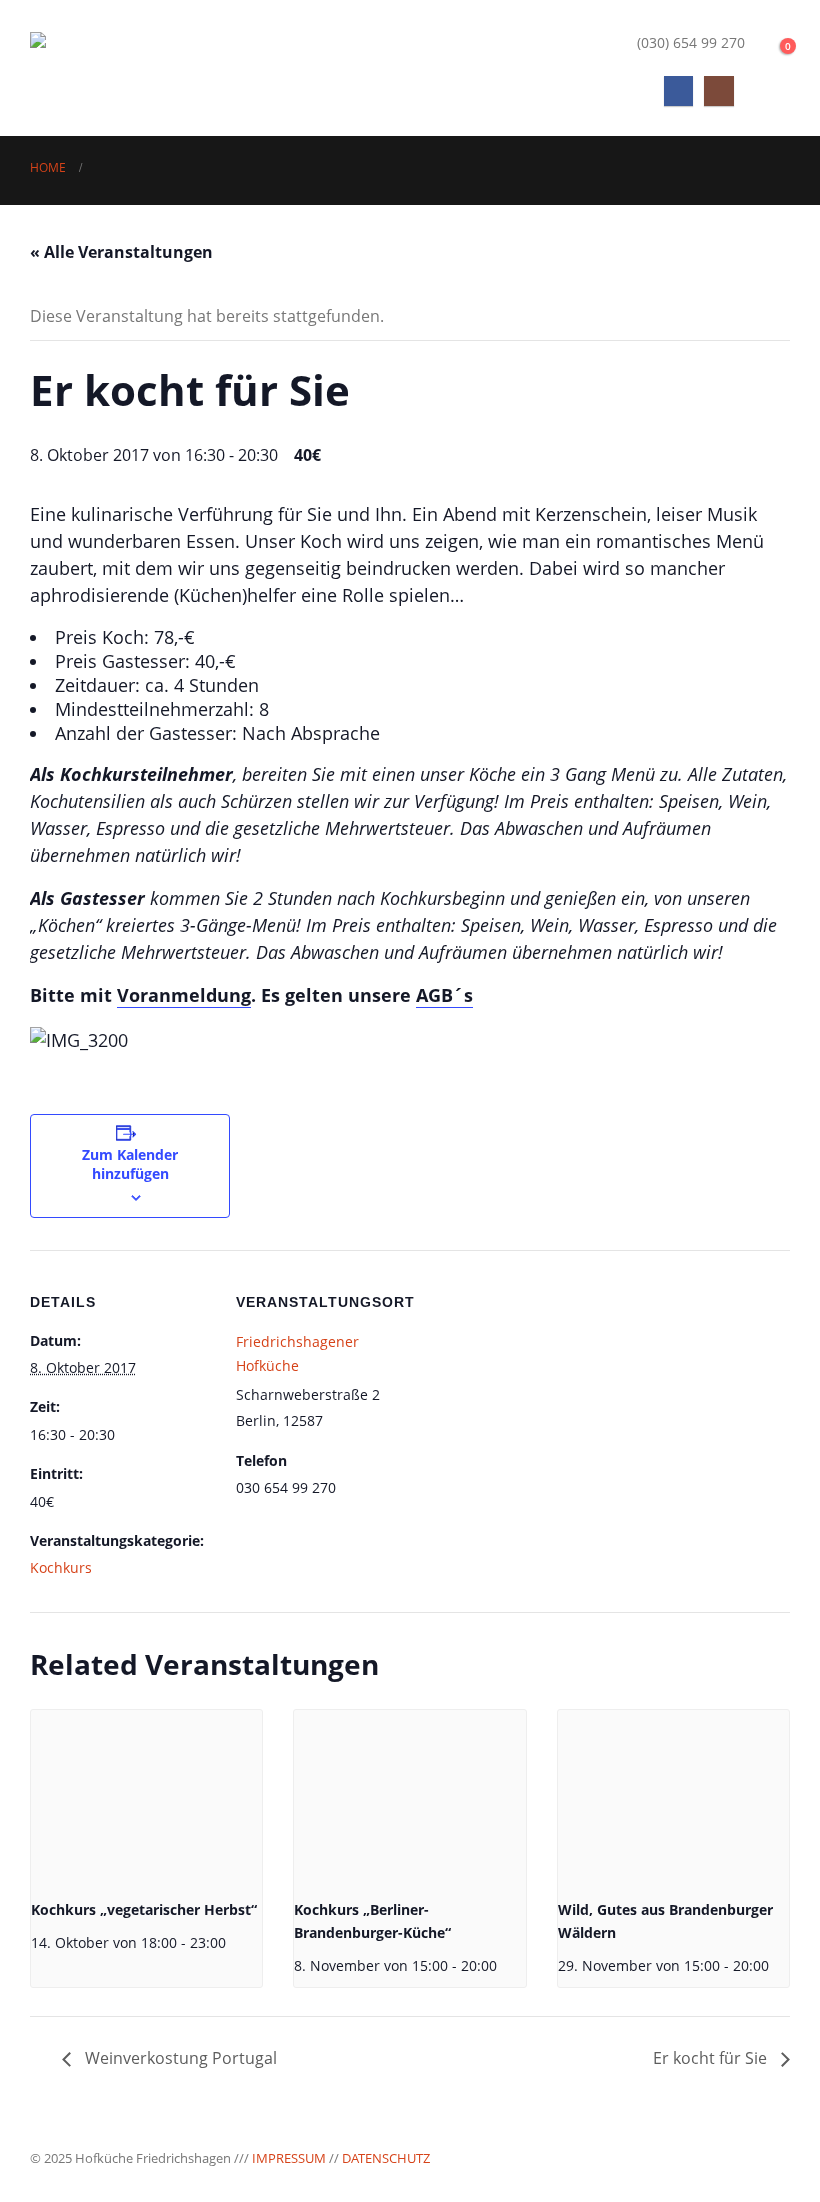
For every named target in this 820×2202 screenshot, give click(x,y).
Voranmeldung (184, 995)
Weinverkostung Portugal (179, 2058)
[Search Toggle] (770, 43)
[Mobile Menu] (772, 91)
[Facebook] (678, 90)
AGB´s (444, 995)
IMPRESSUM (289, 2158)
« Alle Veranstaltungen (121, 252)
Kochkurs (61, 1567)
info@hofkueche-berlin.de (514, 42)
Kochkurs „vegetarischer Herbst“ (144, 1909)
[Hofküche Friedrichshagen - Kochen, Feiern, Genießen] (130, 67)
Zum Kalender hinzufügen (130, 1164)
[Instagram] (718, 90)
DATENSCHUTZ (386, 2158)
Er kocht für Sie (712, 2058)
